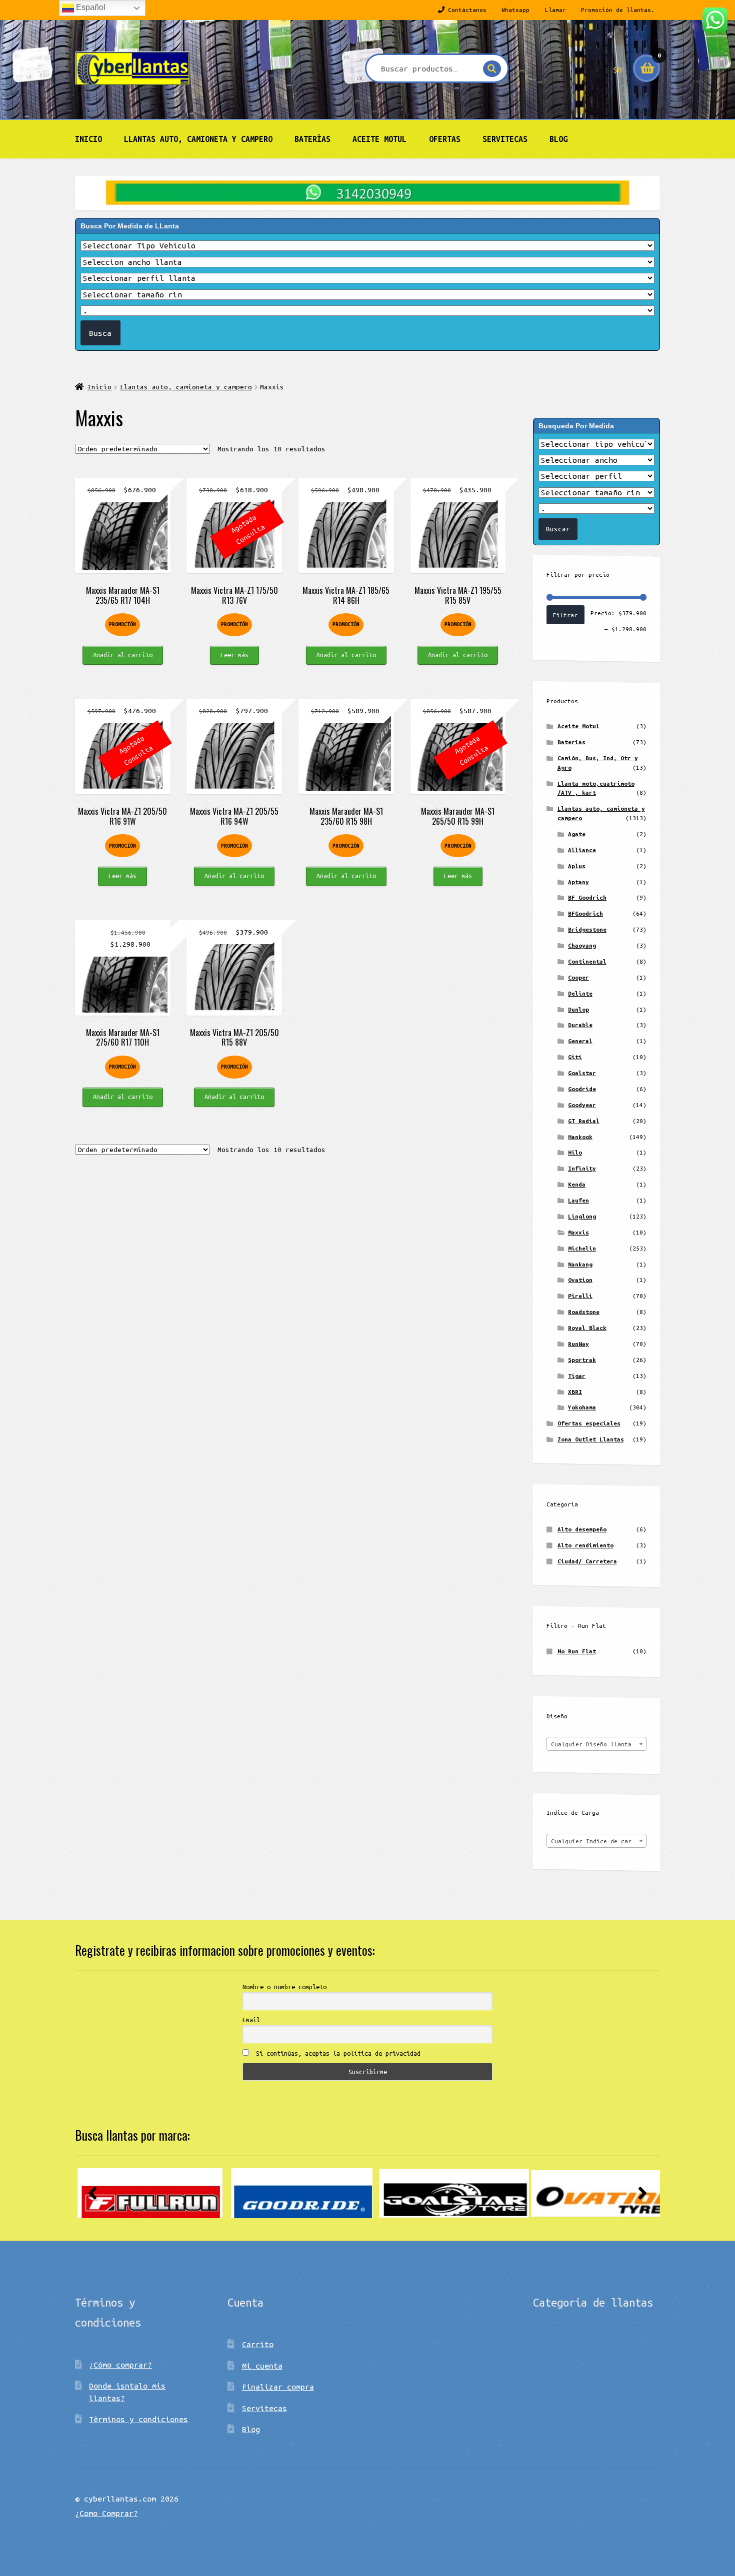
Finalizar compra (278, 2387)
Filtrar (565, 615)
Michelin (582, 1248)
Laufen (578, 1200)
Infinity (582, 1168)
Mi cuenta (262, 2366)
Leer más (234, 655)
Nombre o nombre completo (284, 1987)
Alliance (582, 850)
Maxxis (578, 1232)
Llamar (555, 10)
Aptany (578, 882)
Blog (558, 139)
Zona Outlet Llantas (591, 1439)
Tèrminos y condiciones (138, 2419)
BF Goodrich (587, 897)
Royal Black (587, 1328)
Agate (577, 834)
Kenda (577, 1184)
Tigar (577, 1376)
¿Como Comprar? (106, 2513)
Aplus (577, 866)
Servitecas (505, 139)
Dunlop (578, 1009)
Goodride (582, 1089)
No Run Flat (577, 1651)
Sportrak (582, 1360)
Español (90, 7)
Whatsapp (515, 10)
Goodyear (582, 1105)
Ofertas (445, 139)
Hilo (575, 1152)
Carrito (258, 2344)
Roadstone (584, 1312)
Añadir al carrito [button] (123, 655)
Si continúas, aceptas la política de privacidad (336, 2053)
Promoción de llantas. (618, 10)
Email (251, 2020)
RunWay (578, 1344)
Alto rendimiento (585, 1545)
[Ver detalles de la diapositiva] (150, 2193)
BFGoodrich (585, 913)
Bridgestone (587, 929)
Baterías (312, 139)
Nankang (580, 1264)
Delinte (580, 993)
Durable (580, 1025)
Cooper (578, 977)
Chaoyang (582, 945)
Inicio (88, 139)
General (580, 1041)
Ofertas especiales (589, 1423)
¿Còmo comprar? (120, 2365)
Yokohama (582, 1407)
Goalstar (582, 1073)
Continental (587, 961)
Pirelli (580, 1296)
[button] (92, 2193)
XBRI (575, 1392)
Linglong (582, 1216)
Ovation (580, 1280)
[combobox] (596, 1744)
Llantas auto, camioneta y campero (198, 139)
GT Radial (584, 1121)
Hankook (580, 1137)
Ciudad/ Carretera (587, 1561)
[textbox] (596, 1744)
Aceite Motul (379, 139)
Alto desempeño (582, 1529)
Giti (575, 1057)
